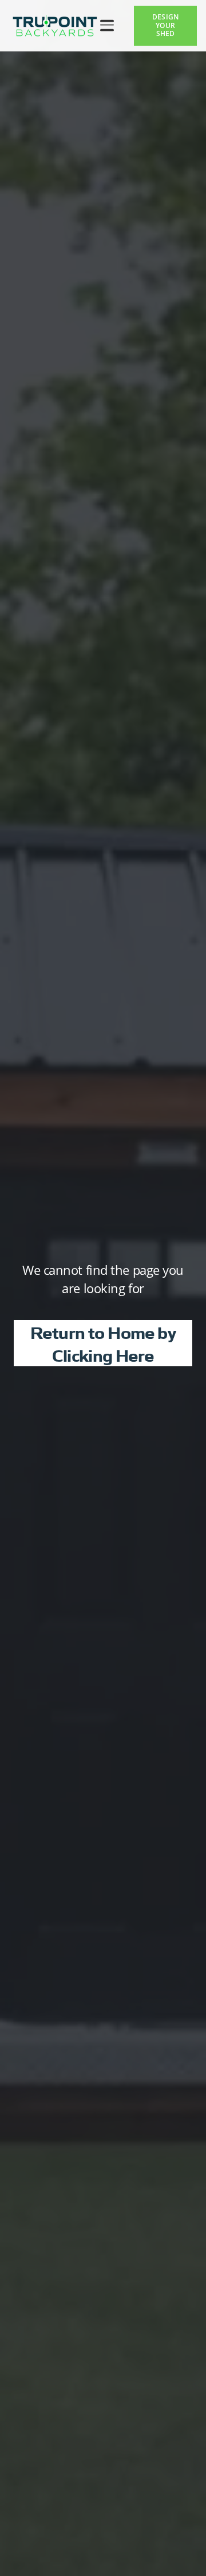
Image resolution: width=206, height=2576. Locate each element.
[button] (107, 26)
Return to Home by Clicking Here (103, 1343)
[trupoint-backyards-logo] (55, 26)
